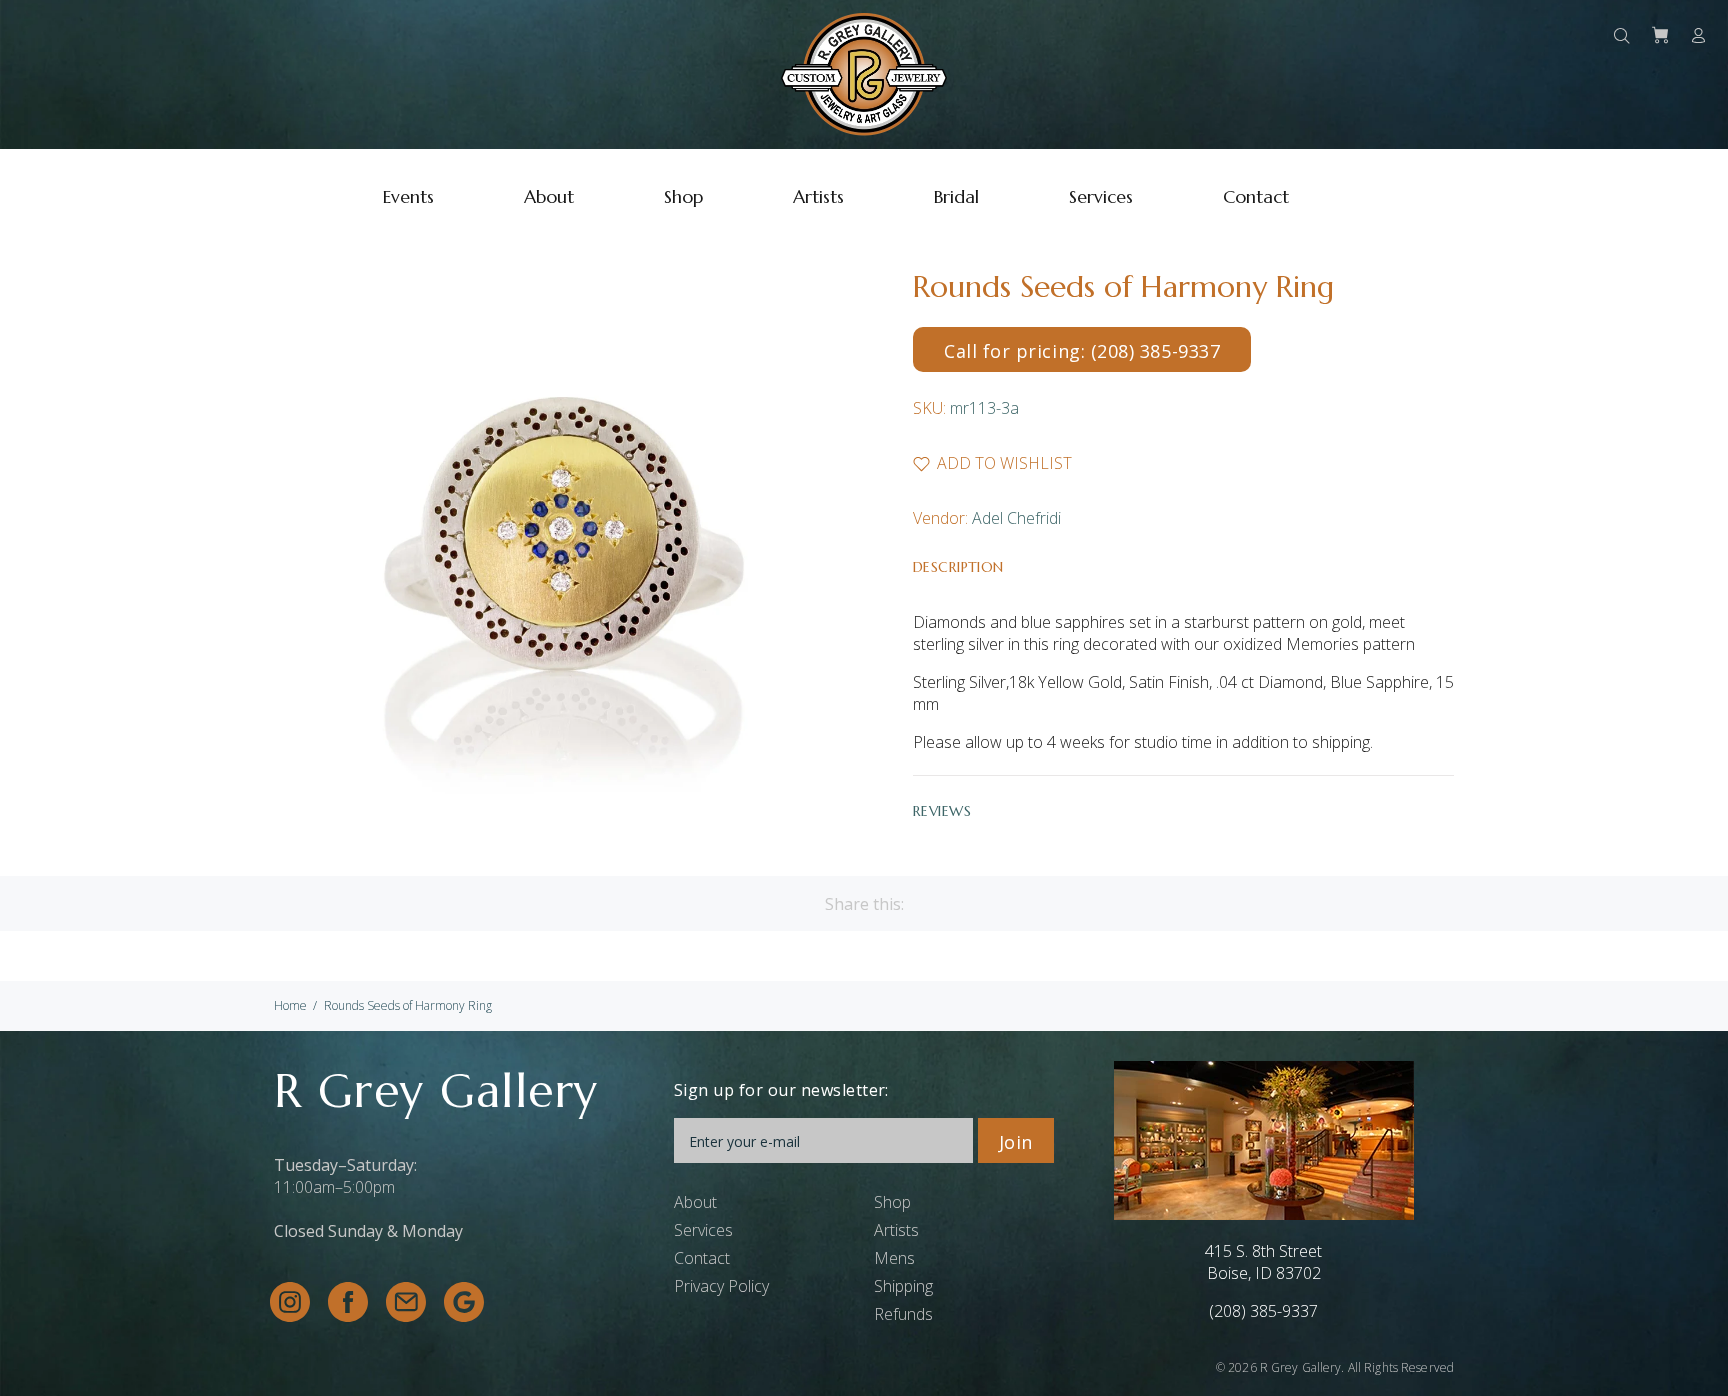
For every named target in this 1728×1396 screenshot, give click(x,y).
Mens (894, 1258)
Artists (896, 1230)
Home (290, 1005)
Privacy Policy (721, 1286)
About (695, 1202)
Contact (702, 1258)
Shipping (903, 1286)
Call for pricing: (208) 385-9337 (1082, 351)
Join (1016, 1142)
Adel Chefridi (1016, 518)
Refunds (903, 1314)
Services (703, 1230)
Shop (892, 1202)
